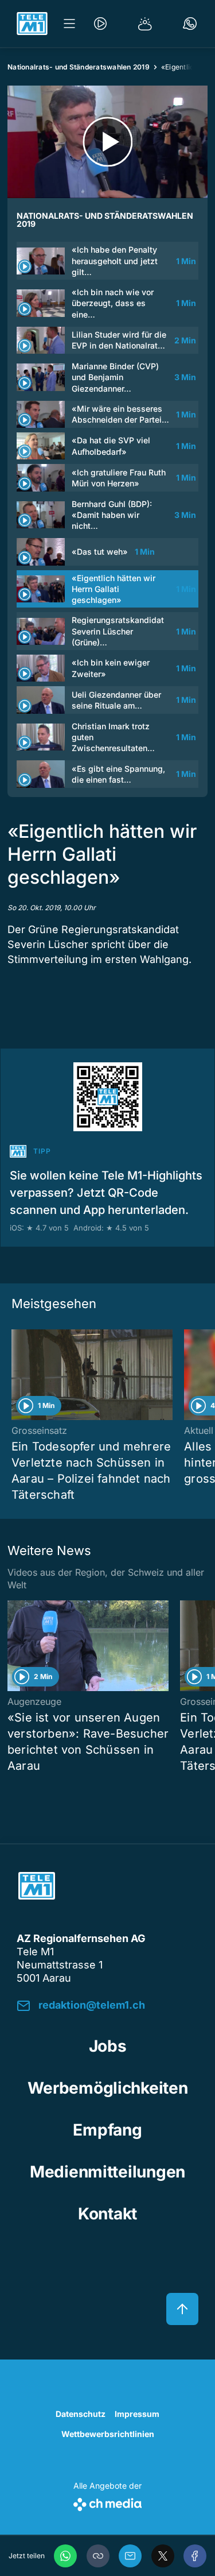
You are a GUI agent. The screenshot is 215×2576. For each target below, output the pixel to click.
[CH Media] (107, 2502)
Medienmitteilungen (107, 2172)
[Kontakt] (190, 24)
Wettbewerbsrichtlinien (108, 2434)
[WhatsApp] (65, 2556)
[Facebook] (195, 2556)
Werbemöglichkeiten (108, 2088)
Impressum (137, 2414)
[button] (98, 2556)
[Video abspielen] (107, 142)
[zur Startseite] (32, 24)
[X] (163, 2556)
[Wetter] (145, 24)
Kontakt (107, 2214)
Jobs (108, 2046)
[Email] (130, 2556)
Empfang (107, 2130)
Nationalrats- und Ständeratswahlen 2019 (79, 67)
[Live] (100, 24)
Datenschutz (81, 2414)
